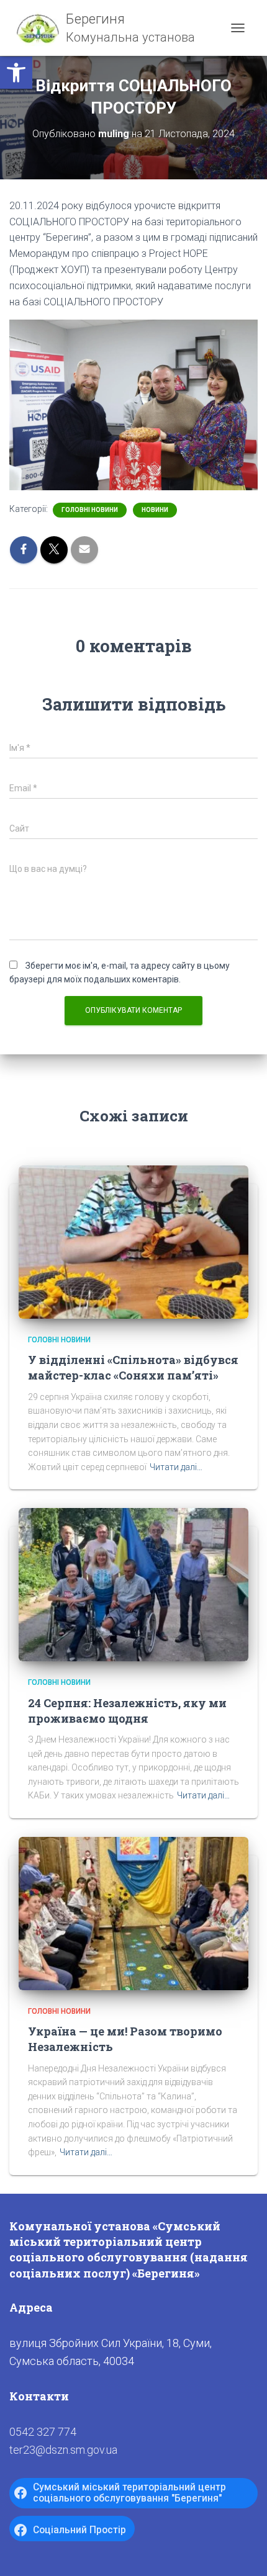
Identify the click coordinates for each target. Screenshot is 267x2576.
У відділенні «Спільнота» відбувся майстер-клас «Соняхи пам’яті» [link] (133, 1367)
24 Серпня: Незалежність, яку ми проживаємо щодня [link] (127, 1711)
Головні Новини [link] (90, 510)
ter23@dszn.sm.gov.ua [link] (63, 2450)
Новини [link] (155, 510)
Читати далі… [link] (176, 1467)
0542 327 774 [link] (43, 2432)
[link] (16, 73)
